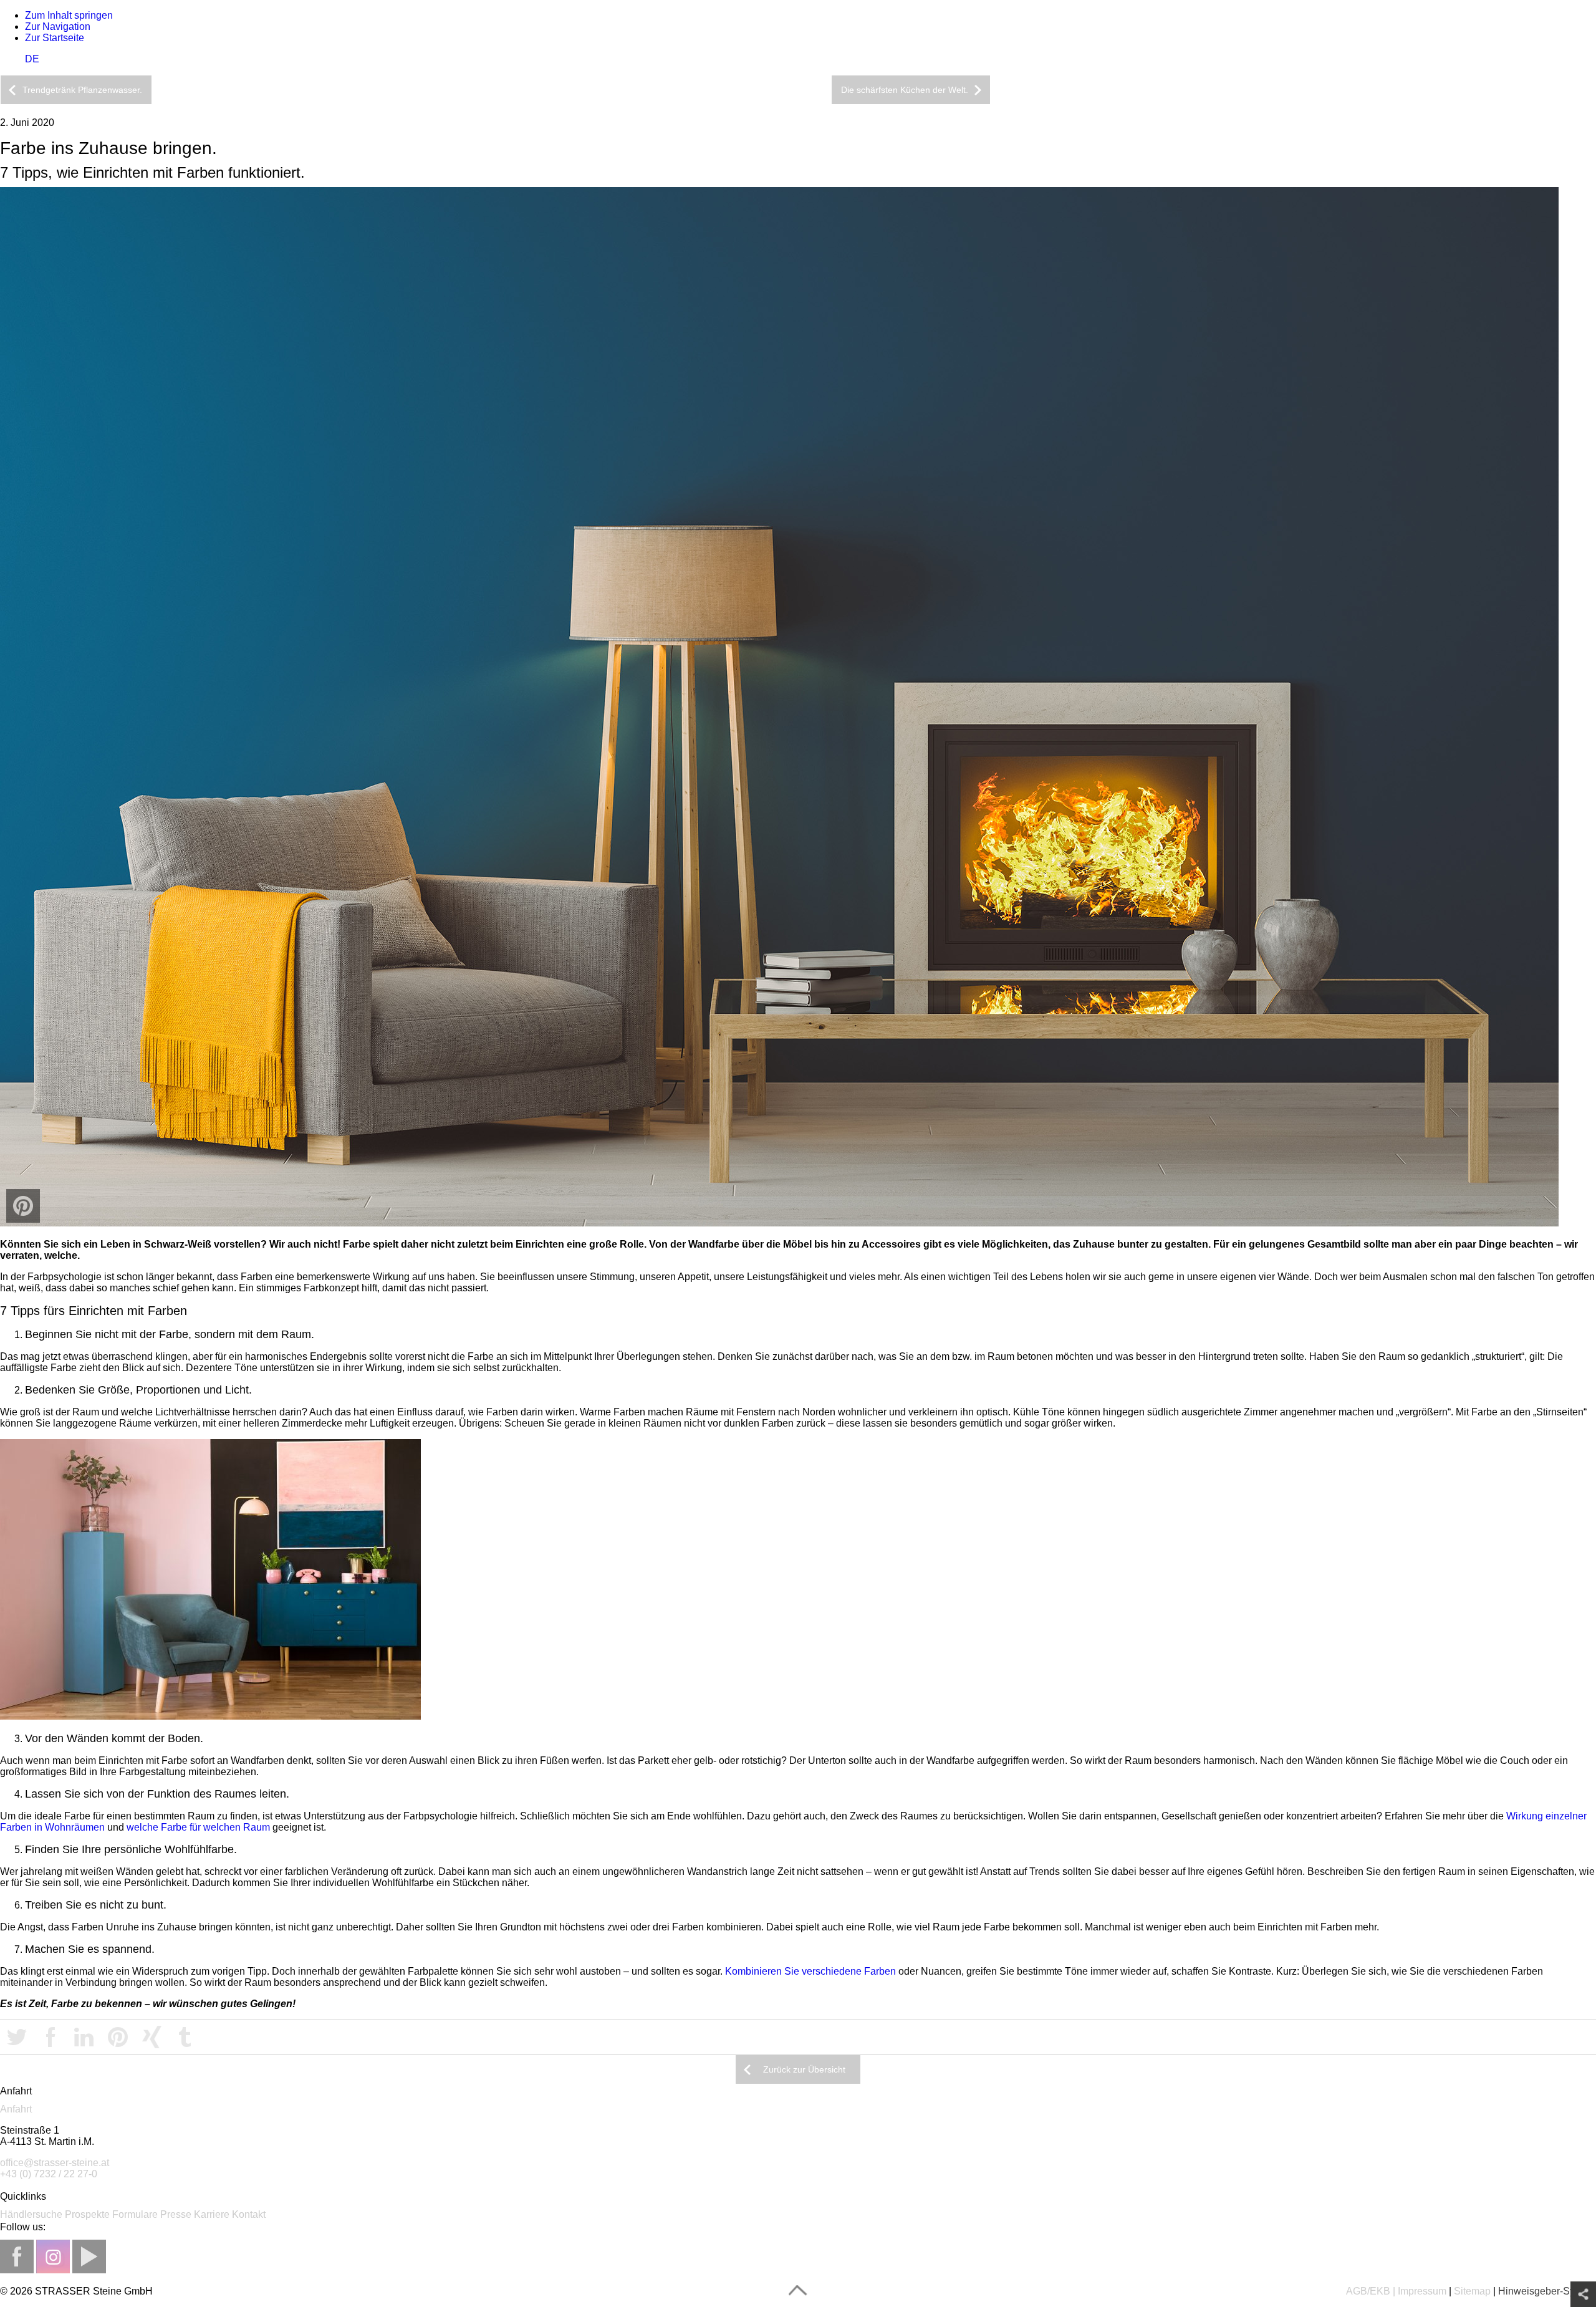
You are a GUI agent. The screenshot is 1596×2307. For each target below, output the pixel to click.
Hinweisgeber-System (1547, 2291)
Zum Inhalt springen (69, 15)
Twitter (17, 2037)
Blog (1509, 91)
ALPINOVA (1213, 91)
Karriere (212, 2214)
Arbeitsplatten (1045, 91)
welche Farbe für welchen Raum (198, 1827)
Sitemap (1472, 2291)
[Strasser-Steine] (1, 65)
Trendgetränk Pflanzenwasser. (82, 90)
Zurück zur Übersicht (804, 2069)
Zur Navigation (58, 26)
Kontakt (249, 2214)
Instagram (53, 2256)
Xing (151, 2037)
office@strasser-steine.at (55, 2163)
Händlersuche (31, 2214)
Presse (176, 2214)
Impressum (1422, 2291)
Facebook (50, 2037)
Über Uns (1450, 91)
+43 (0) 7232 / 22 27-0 (49, 2174)
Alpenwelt (1138, 91)
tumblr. (185, 2037)
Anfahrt (16, 2109)
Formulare (135, 2214)
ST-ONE (1275, 91)
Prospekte (87, 2214)
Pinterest (118, 2037)
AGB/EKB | (1371, 2291)
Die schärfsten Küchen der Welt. (905, 90)
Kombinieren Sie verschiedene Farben (810, 1971)
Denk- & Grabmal (1359, 91)
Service (1564, 91)
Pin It (23, 1206)
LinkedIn (84, 2037)
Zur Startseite (55, 38)
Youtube (89, 2256)
